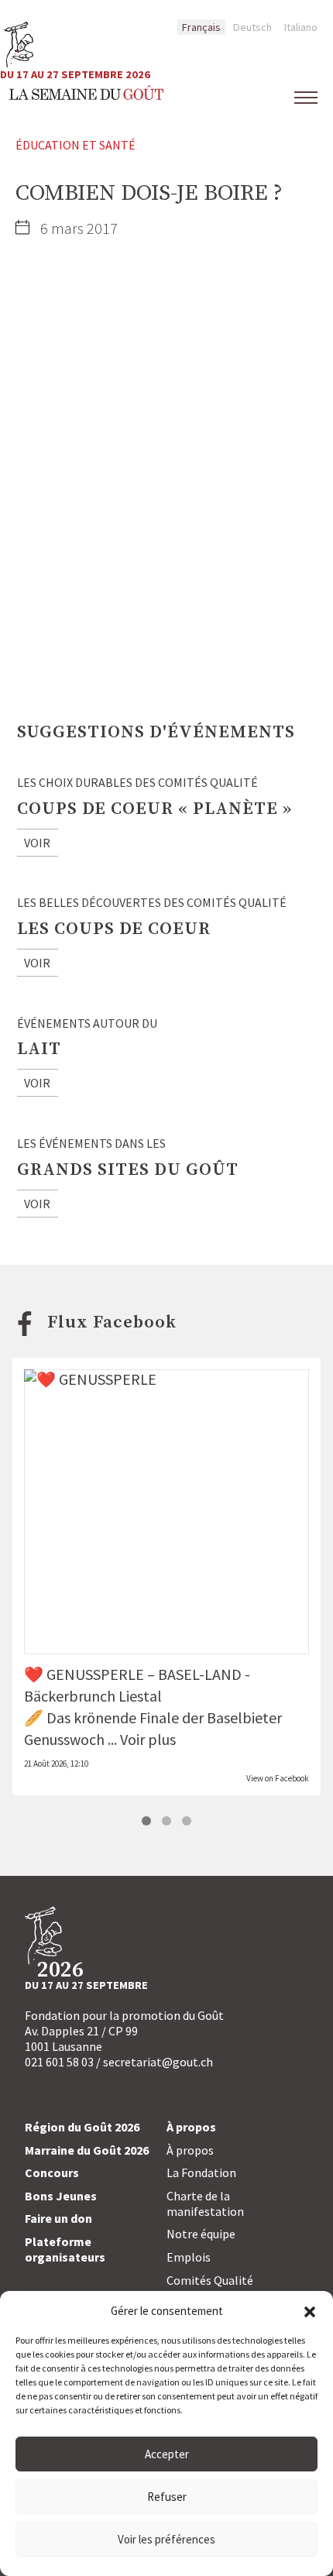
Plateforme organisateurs (65, 2249)
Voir (37, 843)
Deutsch (252, 27)
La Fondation (201, 2172)
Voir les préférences (166, 2539)
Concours (52, 2172)
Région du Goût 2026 (82, 2127)
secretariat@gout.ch (158, 2062)
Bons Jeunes (61, 2196)
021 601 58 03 (59, 2062)
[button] (310, 2310)
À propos (190, 2150)
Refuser (167, 2497)
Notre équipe (201, 2234)
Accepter (167, 2454)
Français (201, 27)
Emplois (189, 2257)
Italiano (301, 27)
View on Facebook (278, 1778)
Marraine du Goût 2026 (87, 2150)
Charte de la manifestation (205, 2203)
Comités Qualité (210, 2280)
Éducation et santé (76, 145)
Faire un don (58, 2218)
